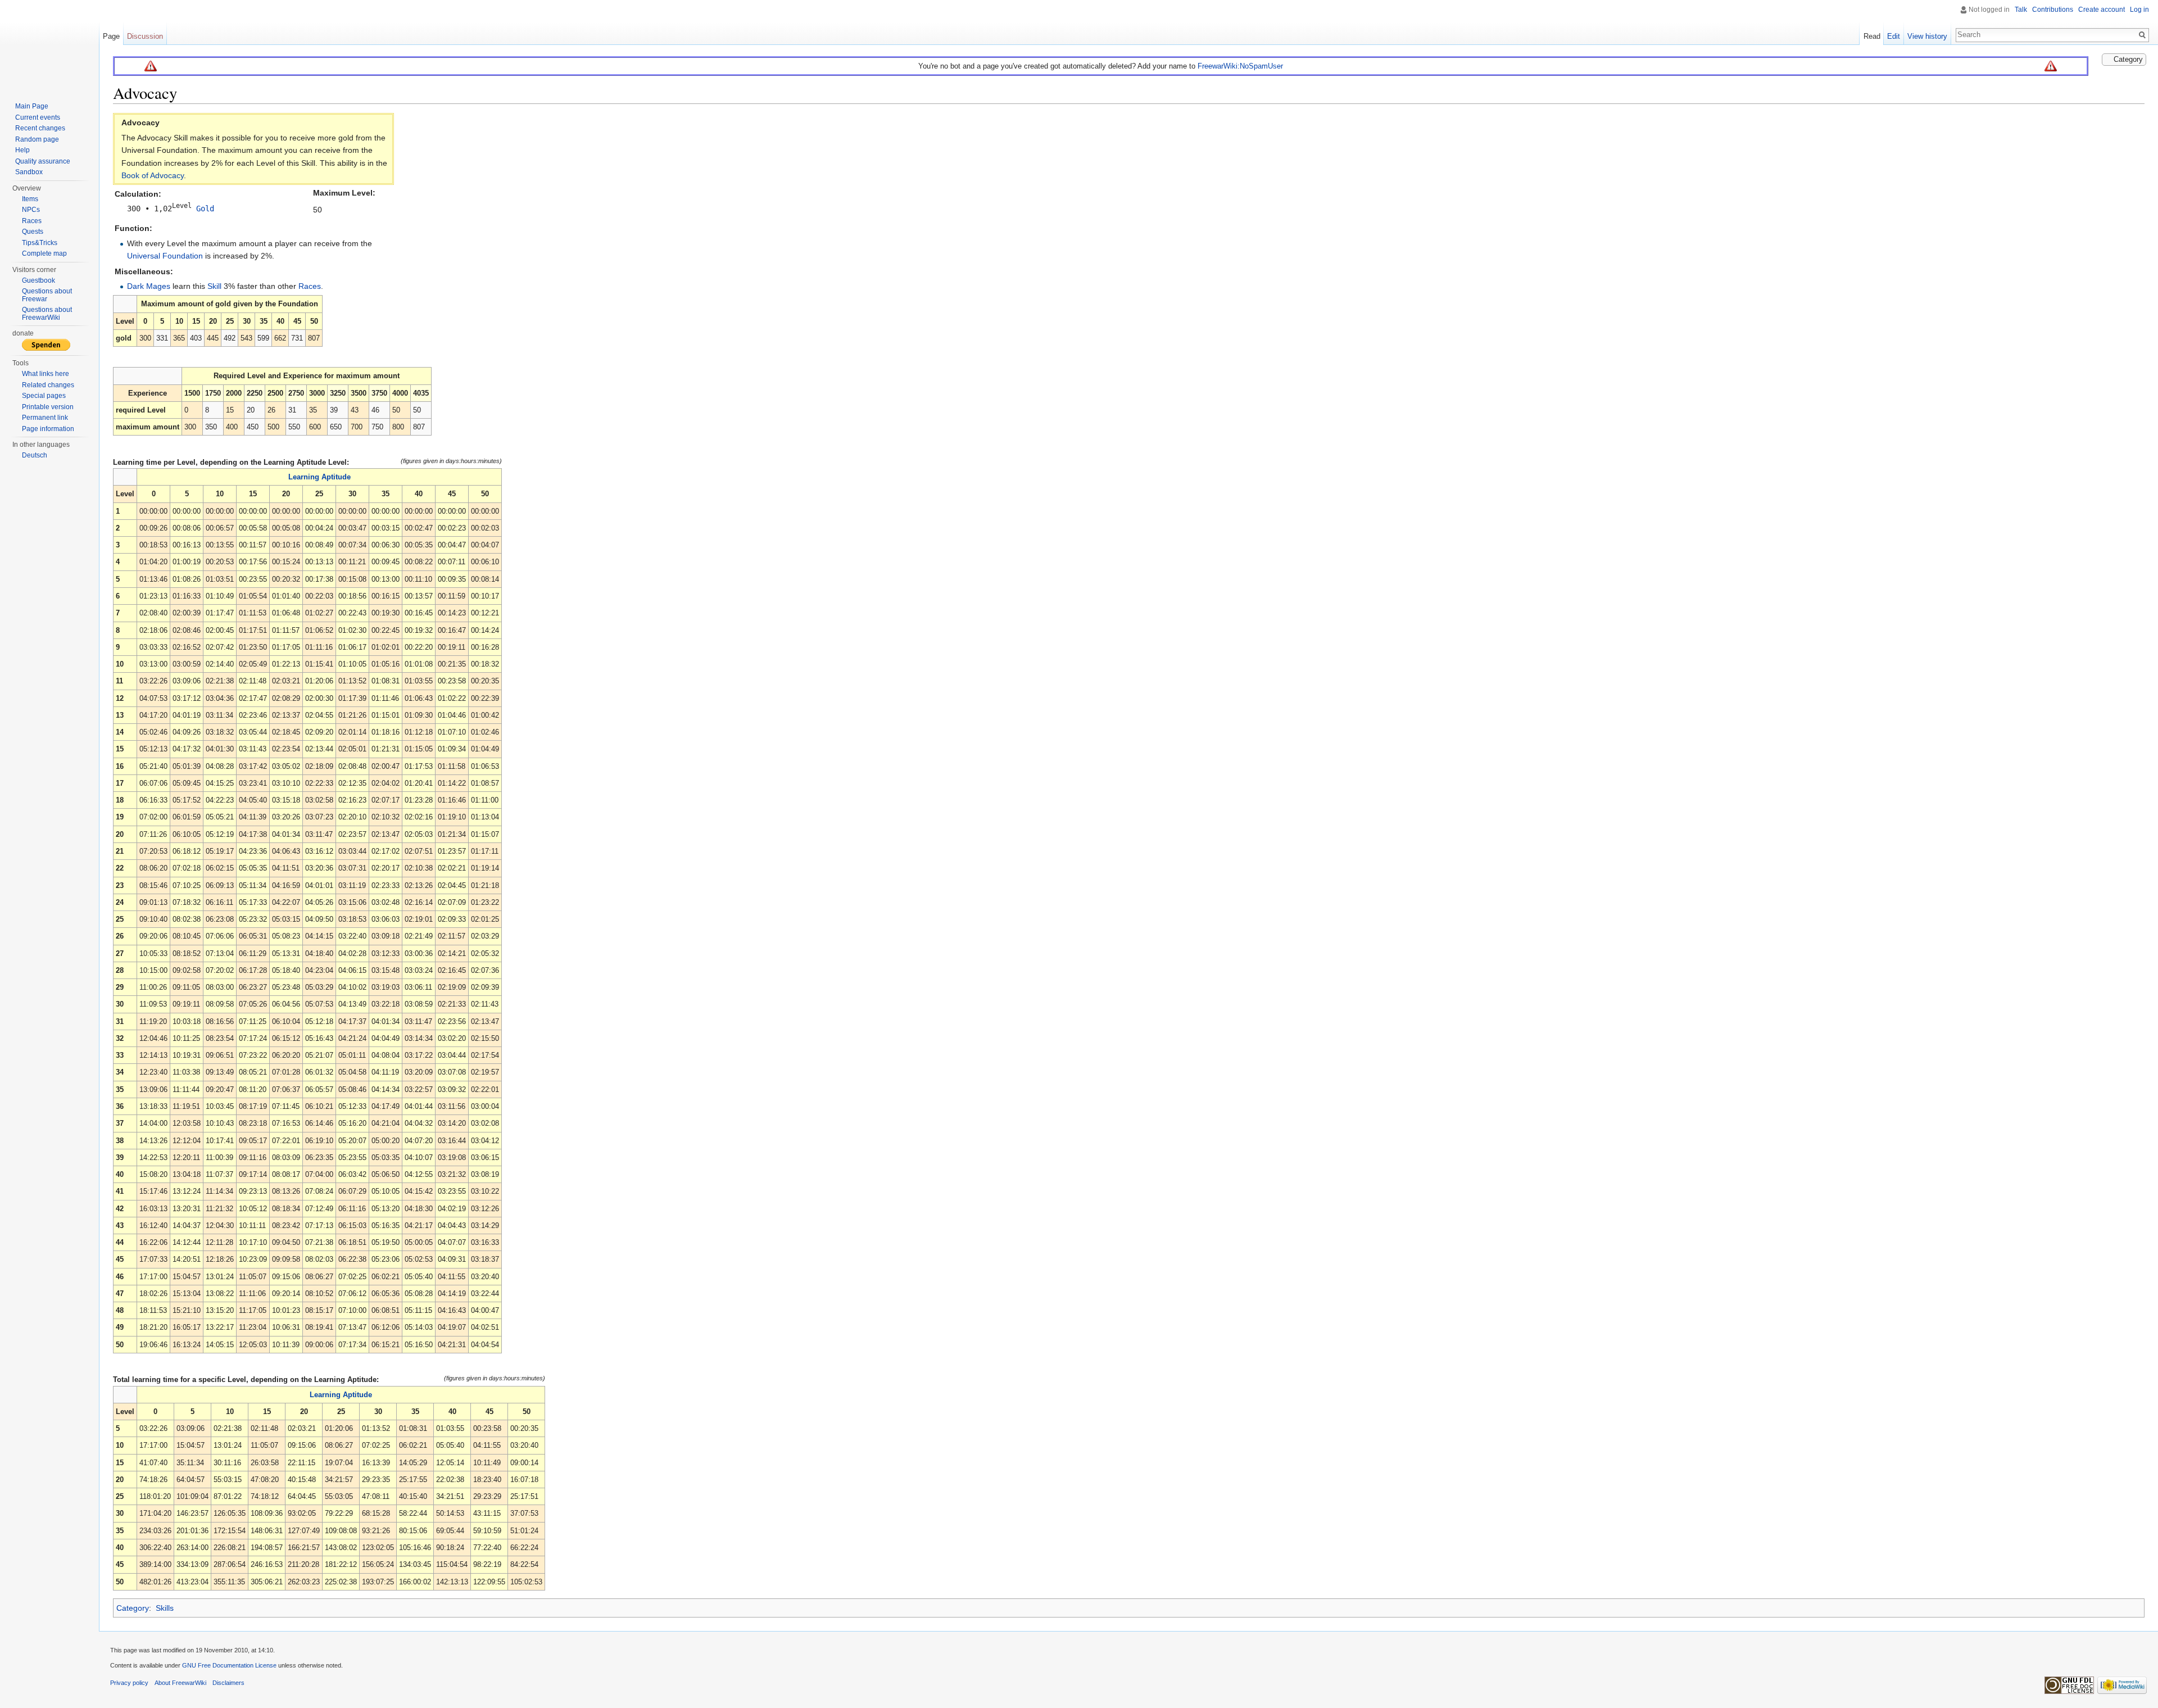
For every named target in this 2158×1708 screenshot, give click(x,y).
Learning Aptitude (319, 477)
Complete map (44, 253)
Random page (37, 139)
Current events (38, 117)
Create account (2102, 10)
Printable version (48, 407)
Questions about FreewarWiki (47, 314)
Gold (205, 209)
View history (1927, 36)
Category (133, 1608)
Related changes (48, 385)
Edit (1894, 36)
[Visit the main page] (49, 45)
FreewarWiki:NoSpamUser (1240, 66)
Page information (48, 429)
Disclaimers (228, 1683)
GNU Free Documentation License (229, 1665)
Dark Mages (149, 286)
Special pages (44, 396)
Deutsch (35, 455)
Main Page (32, 106)
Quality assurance (43, 161)
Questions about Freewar (47, 295)
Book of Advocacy (153, 175)
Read (1872, 36)
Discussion (145, 36)
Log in (2139, 10)
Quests (33, 232)
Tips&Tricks (40, 243)
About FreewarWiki (180, 1683)
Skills (165, 1608)
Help (22, 150)
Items (30, 199)
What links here (46, 374)
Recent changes (40, 128)
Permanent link (45, 418)
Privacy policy (129, 1683)
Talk (2021, 10)
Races (310, 286)
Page (111, 36)
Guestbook (38, 280)
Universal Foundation (165, 256)
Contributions (2053, 10)
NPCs (31, 210)
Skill (214, 286)
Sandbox (29, 172)
